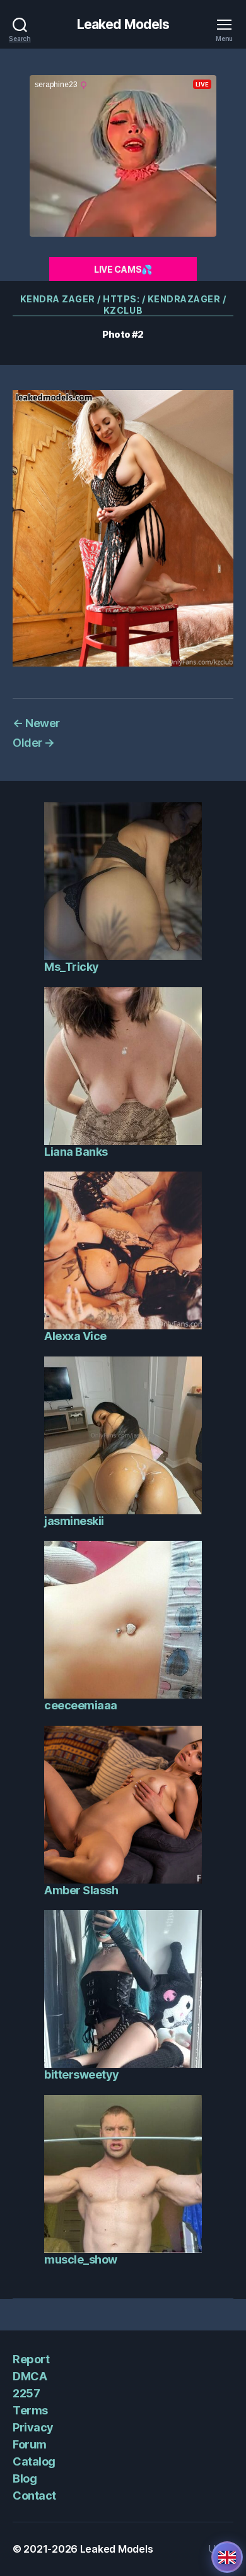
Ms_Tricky (72, 967)
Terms (30, 2410)
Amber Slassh (81, 1890)
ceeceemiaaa (81, 1705)
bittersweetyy (82, 2074)
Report (31, 2359)
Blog (25, 2478)
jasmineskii (74, 1521)
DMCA (30, 2376)
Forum (30, 2444)
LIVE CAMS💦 (123, 269)
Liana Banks (76, 1152)
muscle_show (81, 2259)
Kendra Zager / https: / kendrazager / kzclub (123, 305)
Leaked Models (123, 24)
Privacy (33, 2427)
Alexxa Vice (75, 1336)
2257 (26, 2393)
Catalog (34, 2461)
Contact (34, 2496)
